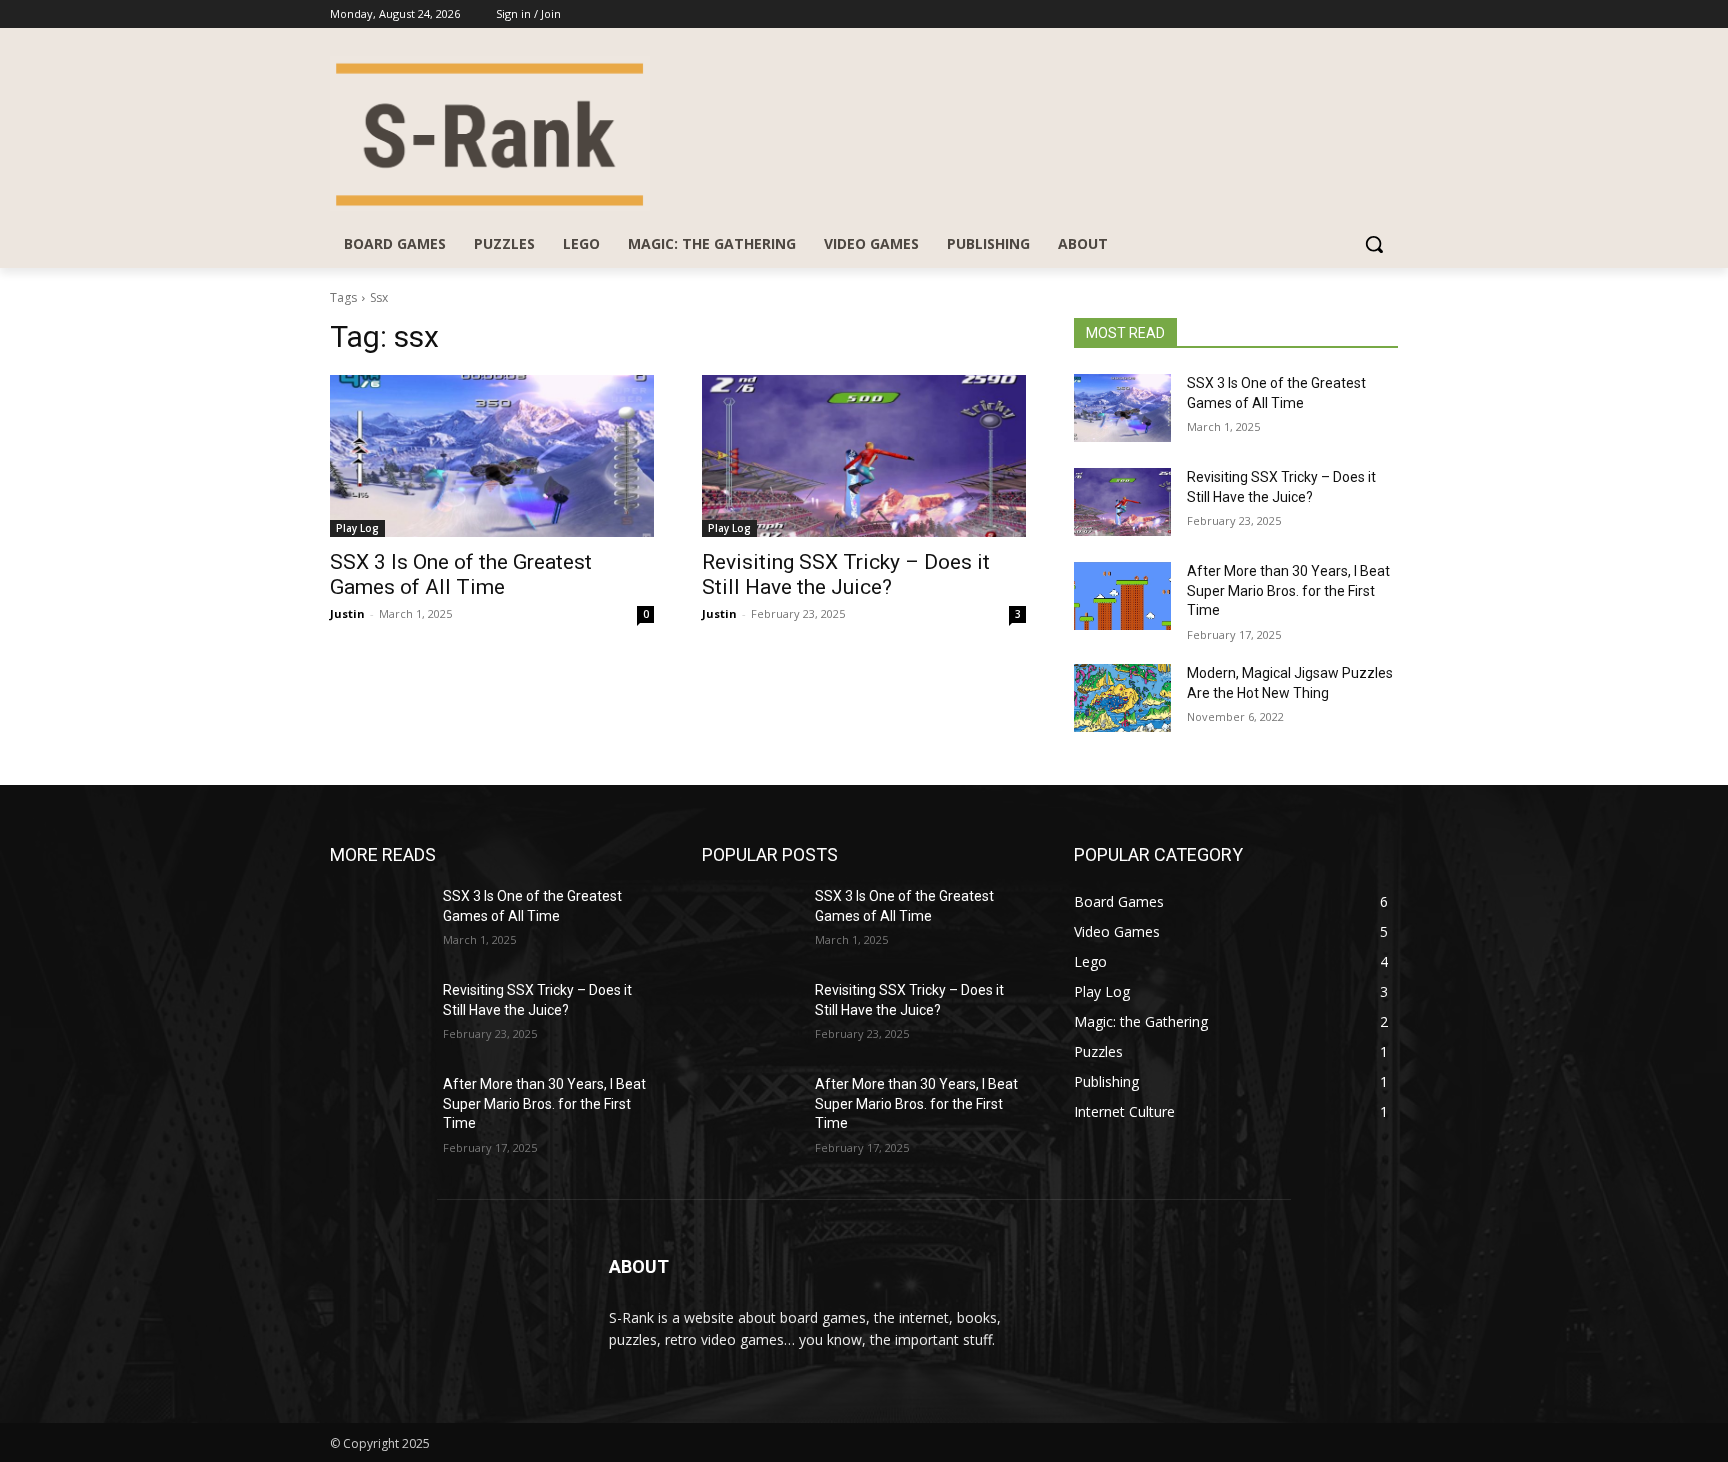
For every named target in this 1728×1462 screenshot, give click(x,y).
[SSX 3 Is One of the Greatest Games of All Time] (492, 456)
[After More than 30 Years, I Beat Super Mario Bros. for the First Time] (1122, 596)
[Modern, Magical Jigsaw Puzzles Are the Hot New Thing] (1122, 698)
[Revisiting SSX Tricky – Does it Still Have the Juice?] (864, 456)
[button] (1374, 244)
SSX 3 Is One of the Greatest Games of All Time (461, 574)
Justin (347, 613)
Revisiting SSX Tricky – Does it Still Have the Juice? (846, 574)
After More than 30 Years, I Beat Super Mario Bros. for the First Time (1288, 590)
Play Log (357, 528)
